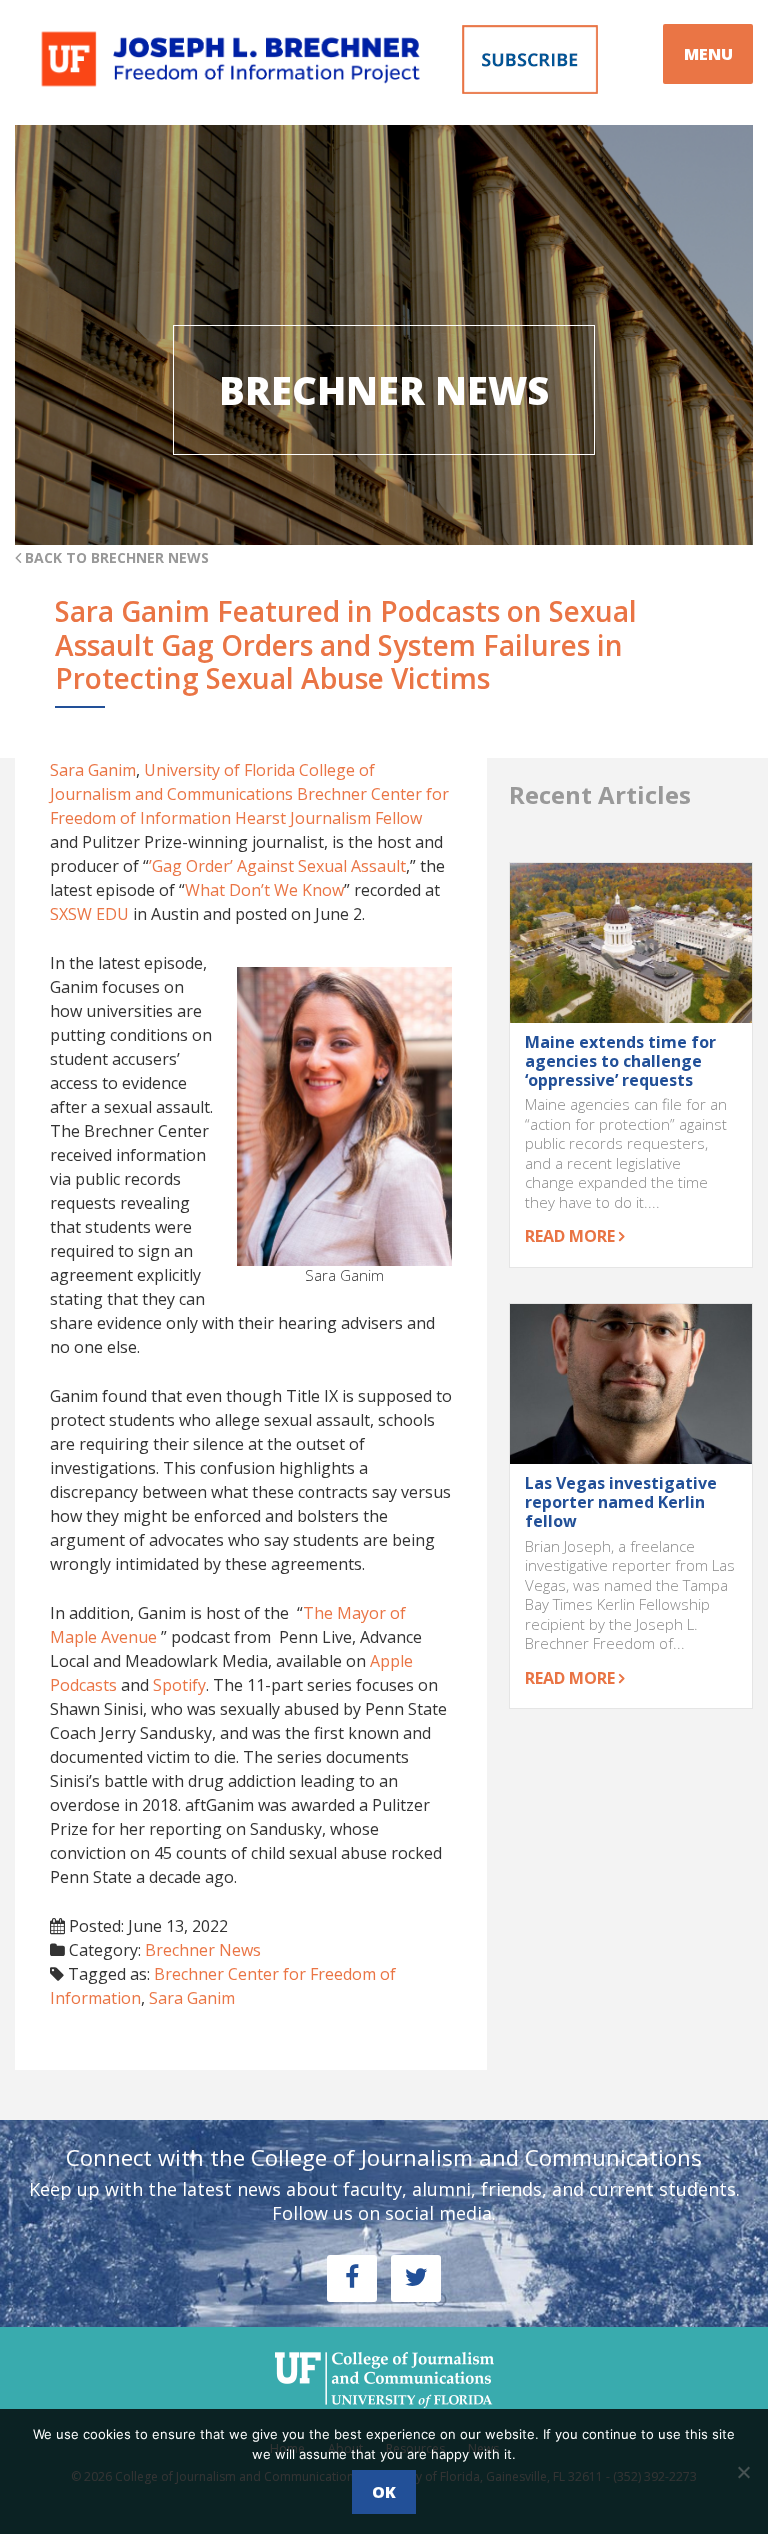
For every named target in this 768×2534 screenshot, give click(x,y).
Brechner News (203, 1950)
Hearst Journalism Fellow (328, 818)
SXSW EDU (89, 914)
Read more (572, 1236)
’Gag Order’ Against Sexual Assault (277, 866)
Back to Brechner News (115, 557)
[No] (743, 2472)
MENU (708, 54)
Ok (384, 2492)
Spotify (179, 1685)
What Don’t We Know (264, 890)
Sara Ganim (93, 770)
